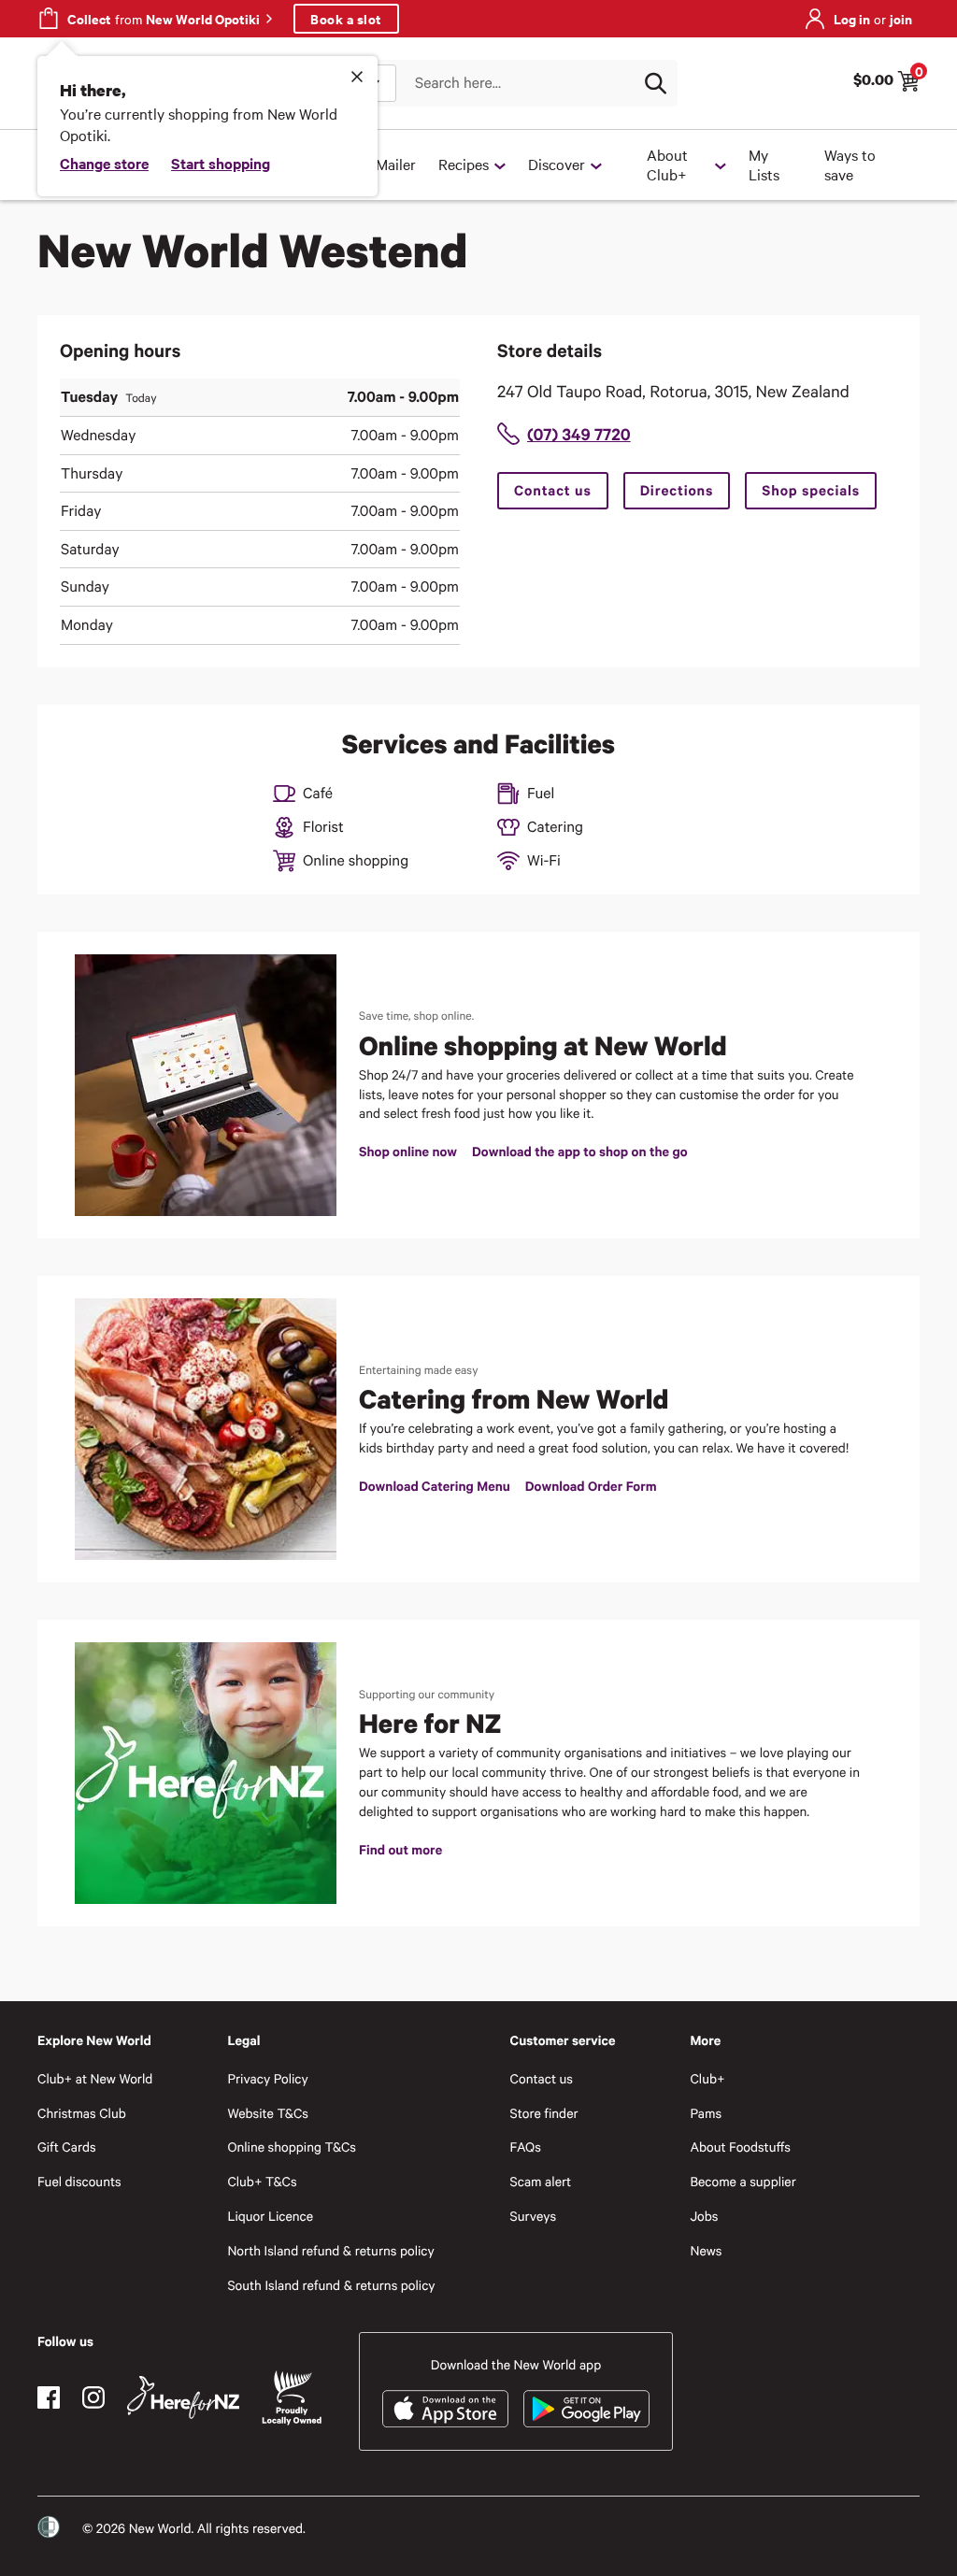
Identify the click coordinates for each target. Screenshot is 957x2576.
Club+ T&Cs (262, 2181)
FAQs (526, 2147)
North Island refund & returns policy (330, 2250)
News (706, 2250)
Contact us (553, 491)
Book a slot (346, 18)
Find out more (400, 1849)
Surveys (534, 2216)
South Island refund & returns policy (331, 2285)
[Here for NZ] (183, 2397)
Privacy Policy (267, 2078)
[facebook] (49, 2397)
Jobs (704, 2216)
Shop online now (408, 1151)
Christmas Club (82, 2113)
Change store (104, 163)
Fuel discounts (79, 2181)
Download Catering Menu (435, 1486)
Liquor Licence (270, 2216)
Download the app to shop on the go (579, 1151)
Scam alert (541, 2181)
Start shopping (221, 163)
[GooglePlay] (586, 2409)
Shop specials (811, 491)
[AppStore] (445, 2409)
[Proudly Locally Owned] (292, 2398)
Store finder (544, 2113)
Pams (706, 2113)
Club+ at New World (95, 2078)
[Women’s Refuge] (49, 2527)
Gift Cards (67, 2147)
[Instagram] (93, 2397)
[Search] (655, 83)
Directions (677, 491)
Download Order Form (591, 1486)
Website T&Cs (268, 2113)
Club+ (707, 2078)
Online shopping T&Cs (292, 2147)
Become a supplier (743, 2181)
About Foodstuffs (740, 2147)
